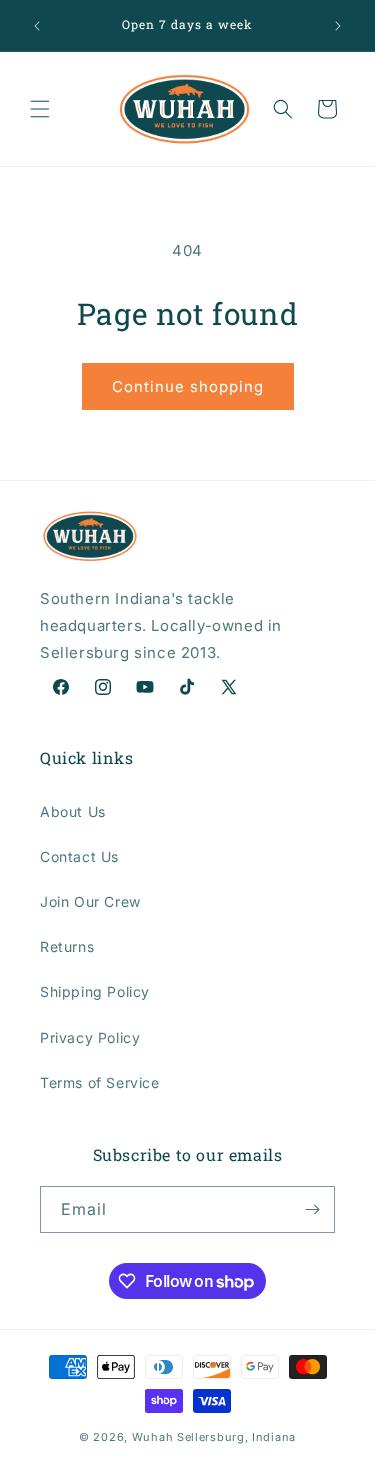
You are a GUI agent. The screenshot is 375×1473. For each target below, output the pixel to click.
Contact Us (79, 856)
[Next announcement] (338, 26)
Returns (67, 946)
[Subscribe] (312, 1209)
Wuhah (153, 1437)
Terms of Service (100, 1082)
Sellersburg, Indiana (236, 1437)
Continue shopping (188, 386)
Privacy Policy (90, 1037)
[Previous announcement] (37, 26)
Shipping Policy (95, 991)
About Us (73, 811)
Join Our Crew (90, 901)
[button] (40, 109)
